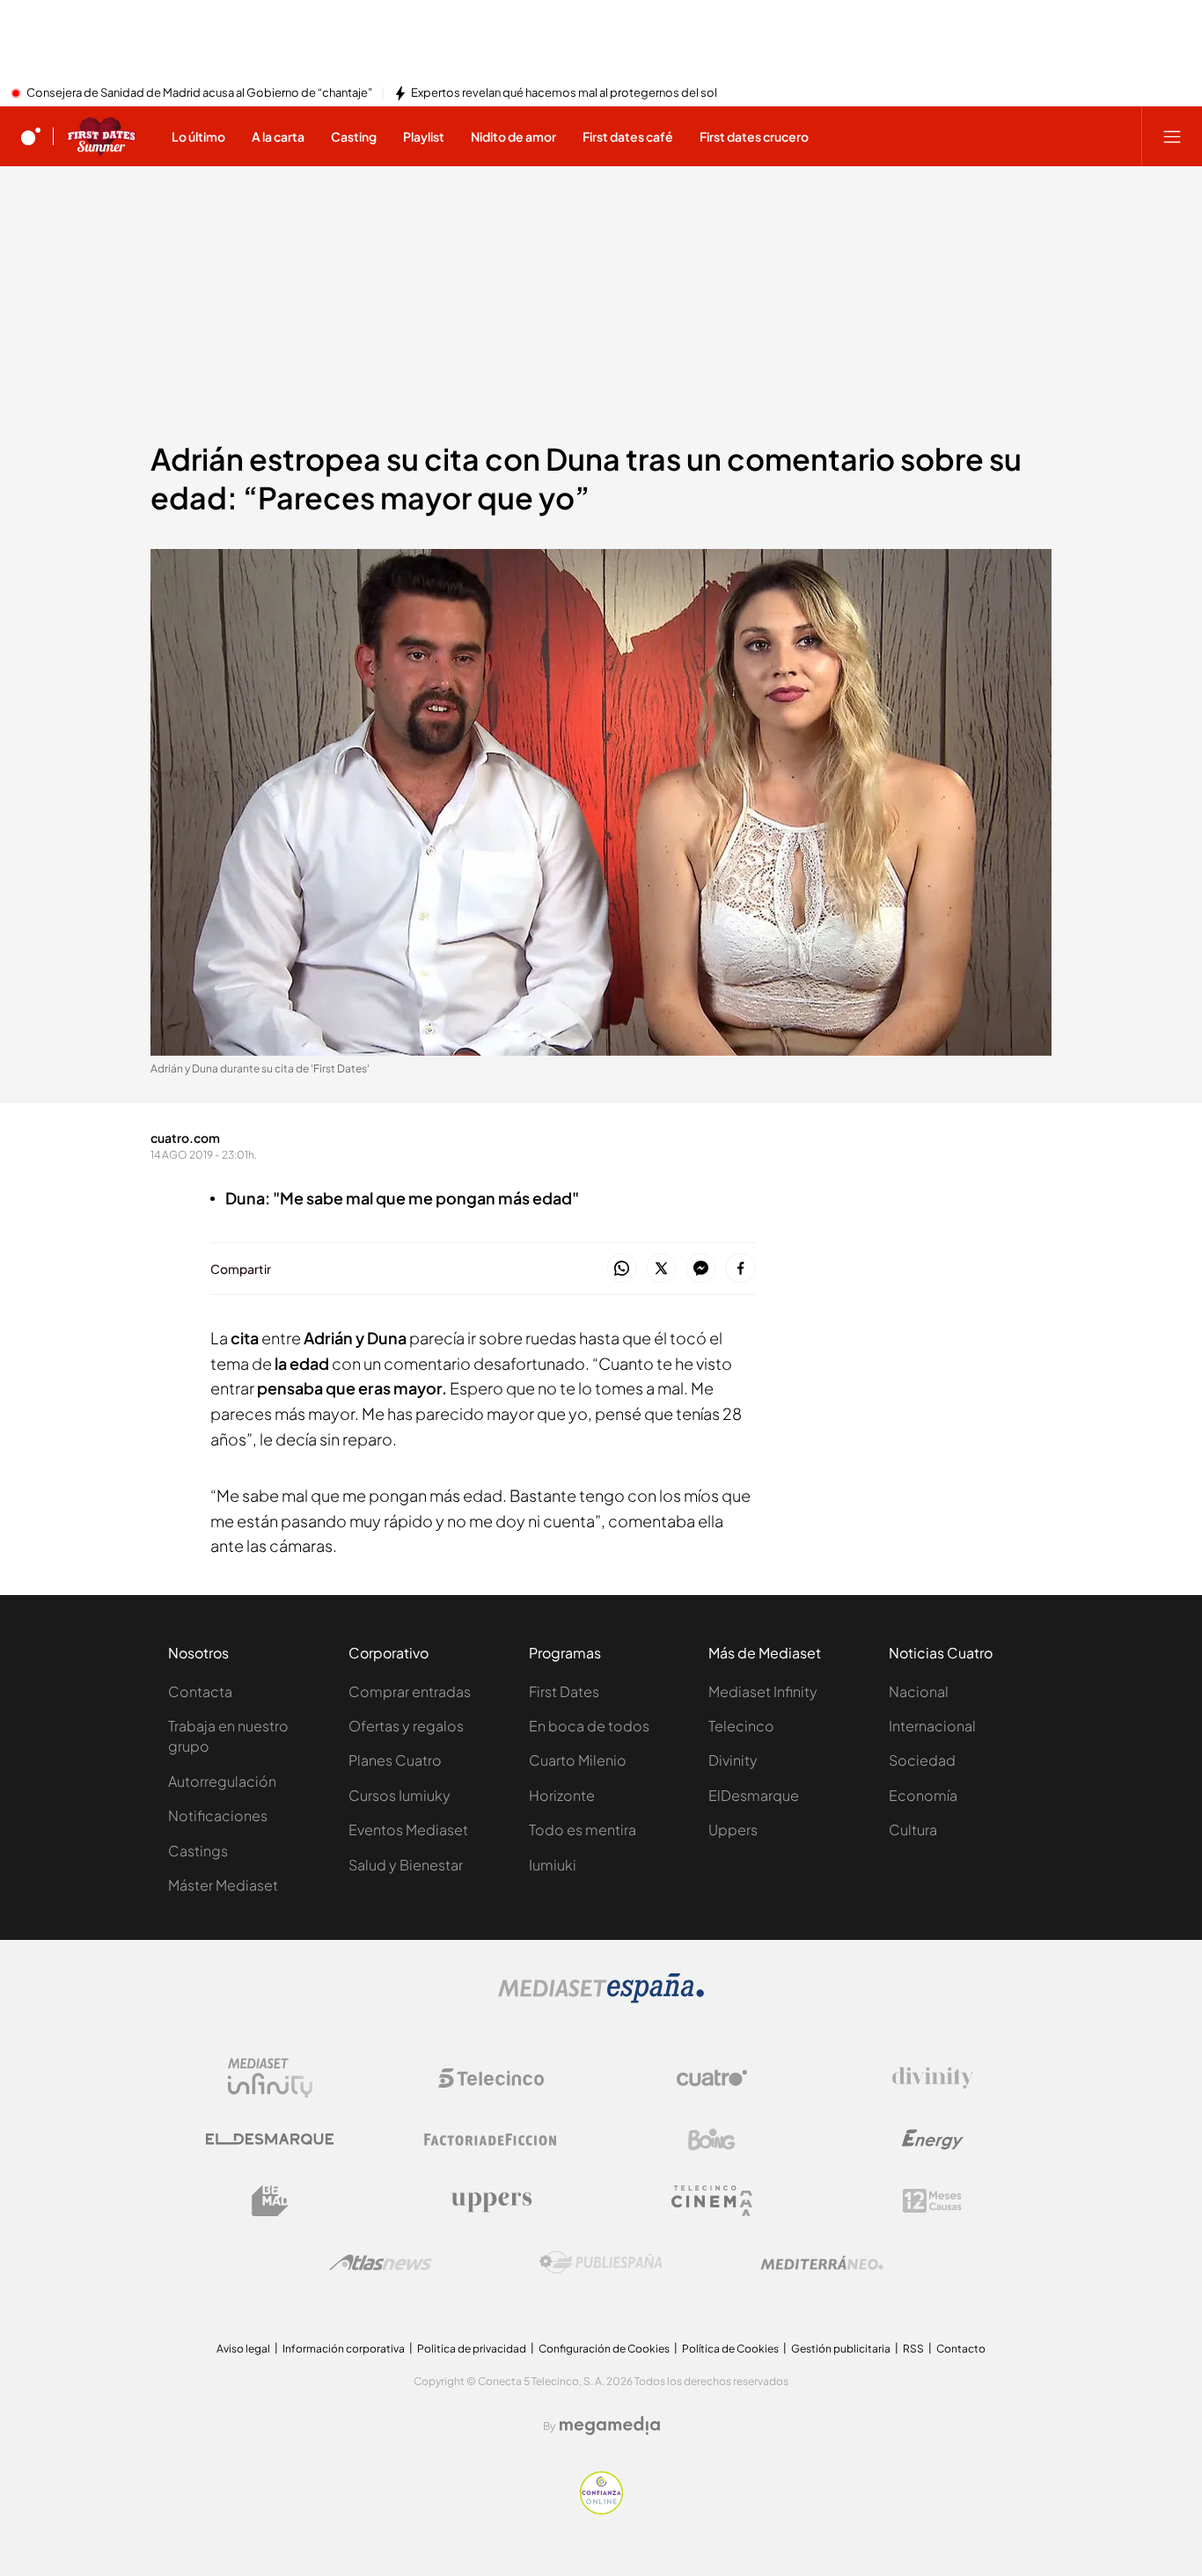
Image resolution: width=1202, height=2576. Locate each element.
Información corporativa (344, 2349)
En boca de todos (589, 1726)
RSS (913, 2349)
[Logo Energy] (933, 2140)
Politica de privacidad (472, 2349)
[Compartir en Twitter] (661, 1269)
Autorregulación (222, 1781)
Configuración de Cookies (604, 2349)
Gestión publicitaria (841, 2349)
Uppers (733, 1830)
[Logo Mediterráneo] (822, 2263)
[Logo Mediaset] (601, 1998)
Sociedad (922, 1760)
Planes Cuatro (395, 1760)
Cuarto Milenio (578, 1760)
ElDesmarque (754, 1795)
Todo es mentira (583, 1830)
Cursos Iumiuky (399, 1795)
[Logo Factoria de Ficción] (491, 2140)
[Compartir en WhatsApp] (622, 1269)
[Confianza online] (601, 2509)
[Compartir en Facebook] (740, 1269)
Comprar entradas (410, 1691)
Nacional (919, 1691)
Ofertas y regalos (406, 1726)
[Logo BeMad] (270, 2201)
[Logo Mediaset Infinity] (270, 2078)
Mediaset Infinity (763, 1691)
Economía (923, 1795)
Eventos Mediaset (408, 1830)
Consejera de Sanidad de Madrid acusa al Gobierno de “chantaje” (199, 93)
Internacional (932, 1726)
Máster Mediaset (223, 1885)
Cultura (913, 1830)
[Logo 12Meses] (932, 2201)
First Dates (564, 1691)
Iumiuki (553, 1865)
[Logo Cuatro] (712, 2078)
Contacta (200, 1691)
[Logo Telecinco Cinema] (712, 2201)
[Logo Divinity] (933, 2078)
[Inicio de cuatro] (31, 136)
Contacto (961, 2349)
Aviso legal (243, 2349)
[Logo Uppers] (491, 2201)
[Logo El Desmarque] (270, 2139)
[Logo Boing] (712, 2140)
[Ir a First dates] (101, 136)
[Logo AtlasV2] (381, 2262)
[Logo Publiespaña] (601, 2263)
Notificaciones (218, 1815)
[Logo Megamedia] (610, 2426)
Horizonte (562, 1795)
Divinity (733, 1760)
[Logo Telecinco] (491, 2078)
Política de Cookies (730, 2349)
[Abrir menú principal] (1172, 136)
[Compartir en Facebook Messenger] (701, 1269)
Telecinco (741, 1726)
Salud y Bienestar (406, 1865)
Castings (198, 1851)
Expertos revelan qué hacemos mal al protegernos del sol (564, 93)
